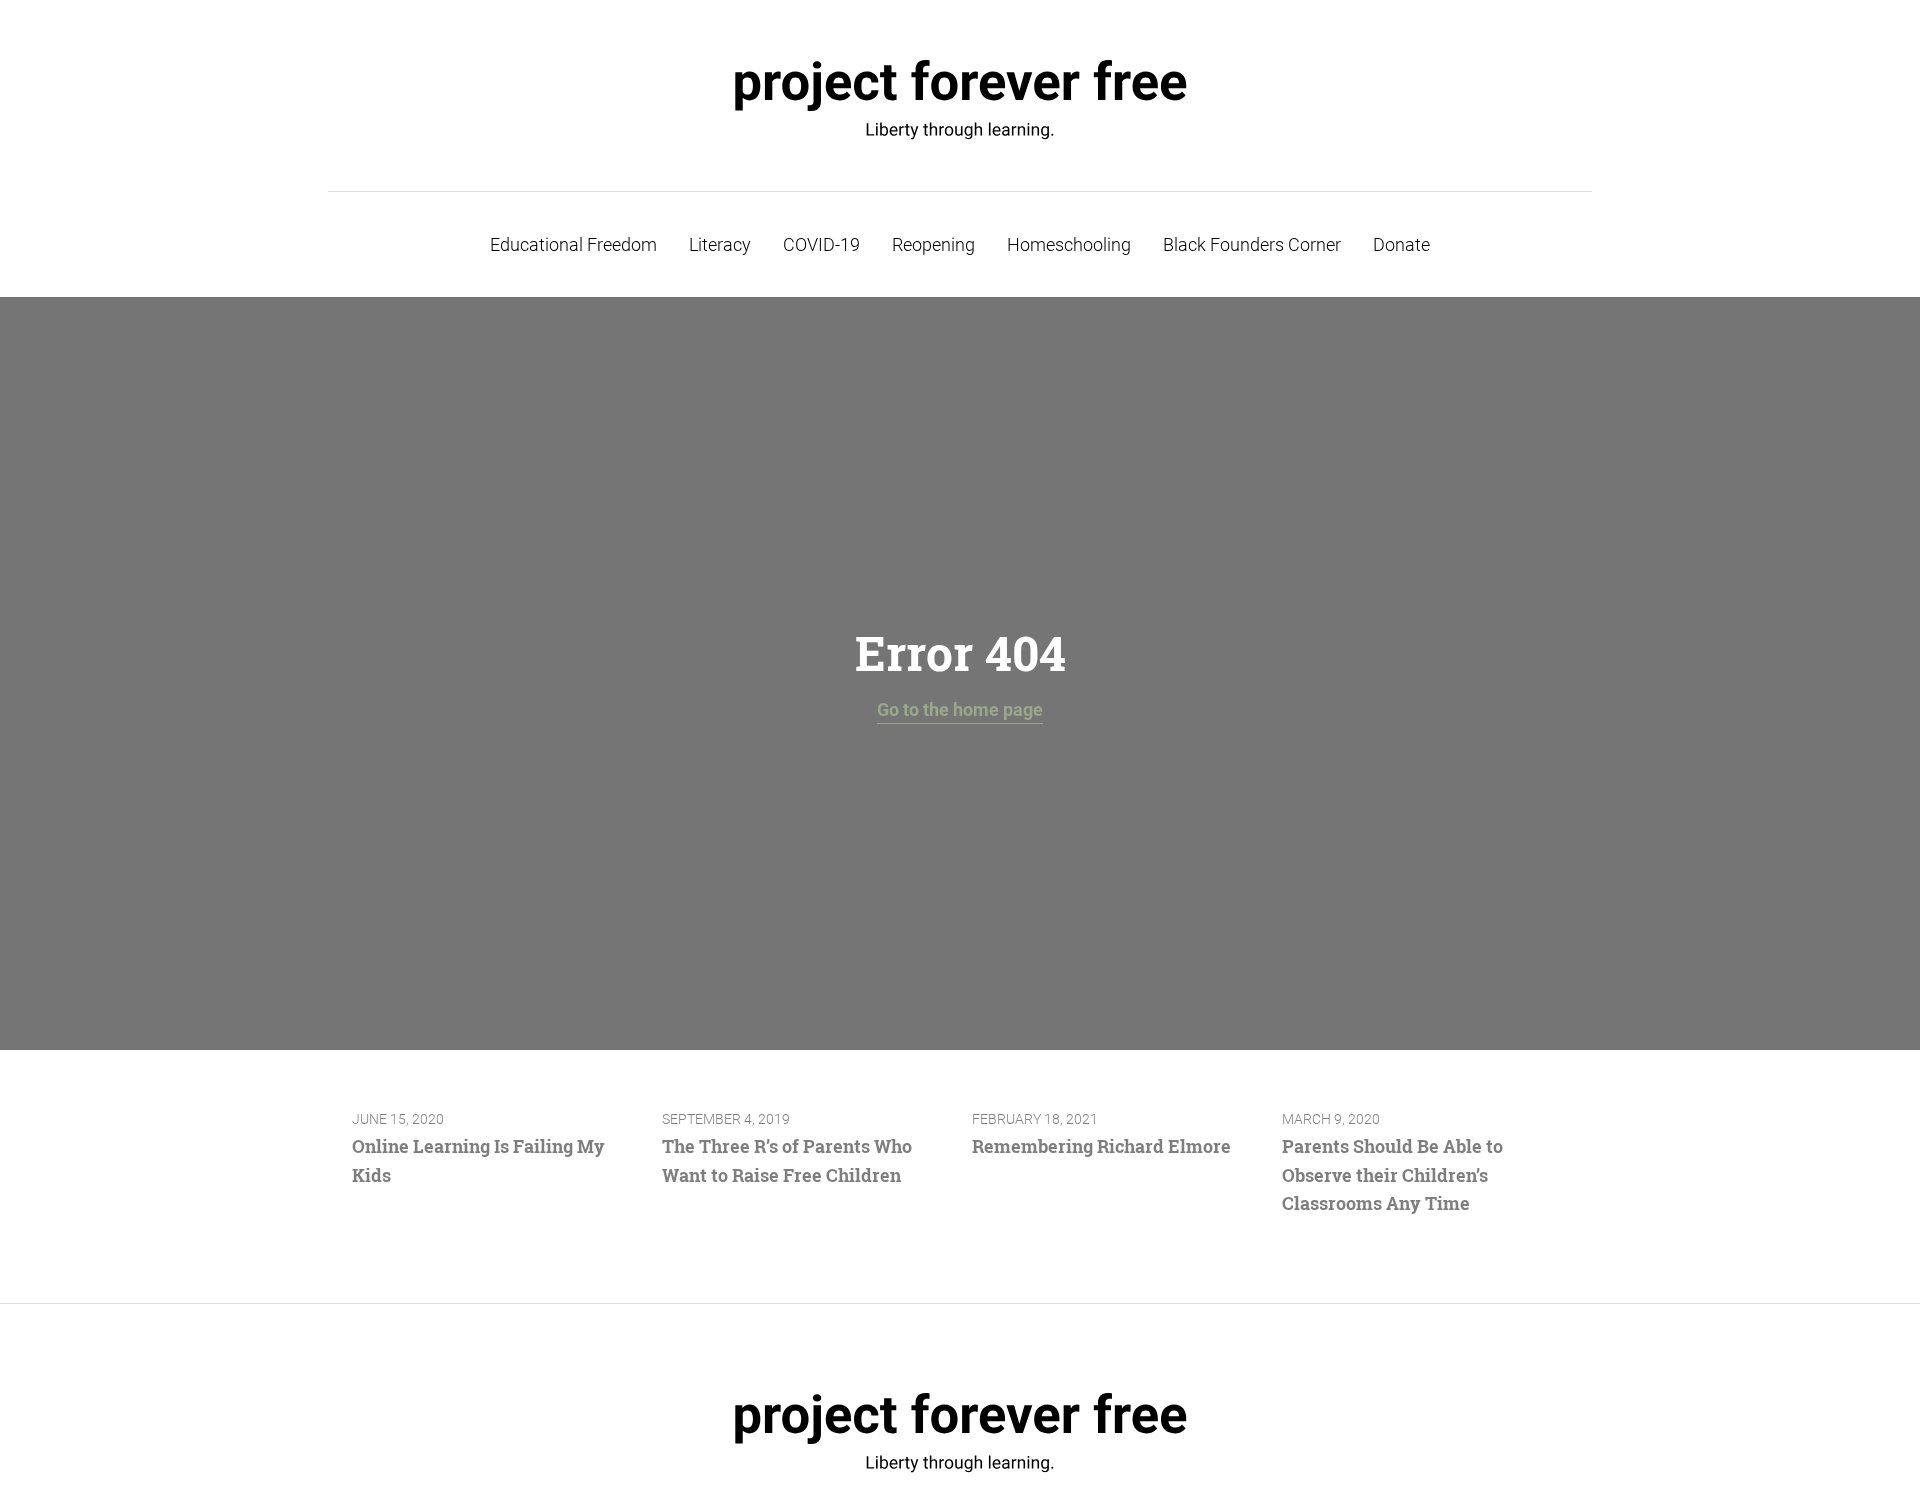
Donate (1401, 244)
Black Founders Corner (1252, 244)
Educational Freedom (573, 244)
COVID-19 (821, 244)
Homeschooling (1069, 244)
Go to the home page (960, 709)
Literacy (720, 244)
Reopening (933, 244)
